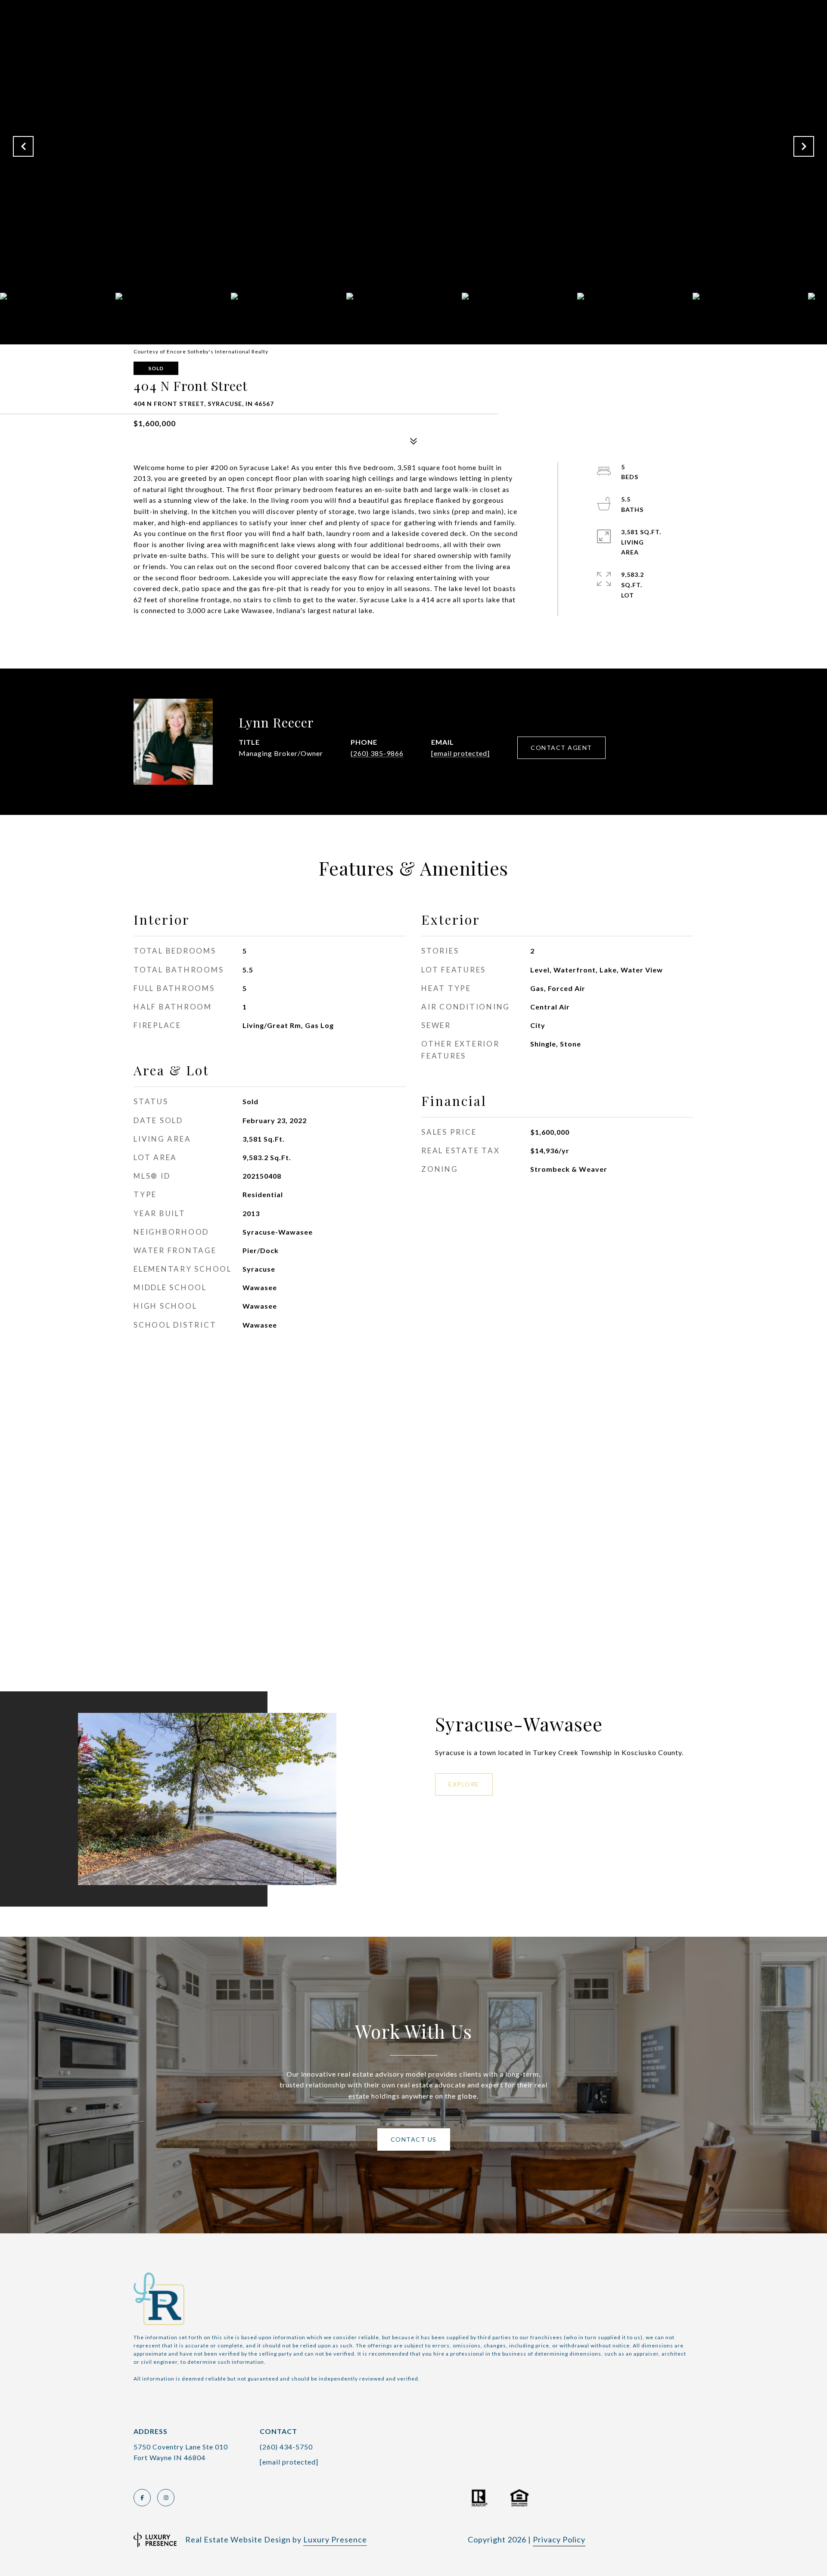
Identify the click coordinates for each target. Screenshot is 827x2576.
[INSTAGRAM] (166, 2498)
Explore (464, 1784)
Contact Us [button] (414, 2139)
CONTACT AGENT (561, 748)
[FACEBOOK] (142, 2498)
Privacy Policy (559, 2539)
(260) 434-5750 (286, 2447)
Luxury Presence (335, 2539)
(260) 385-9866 (377, 753)
